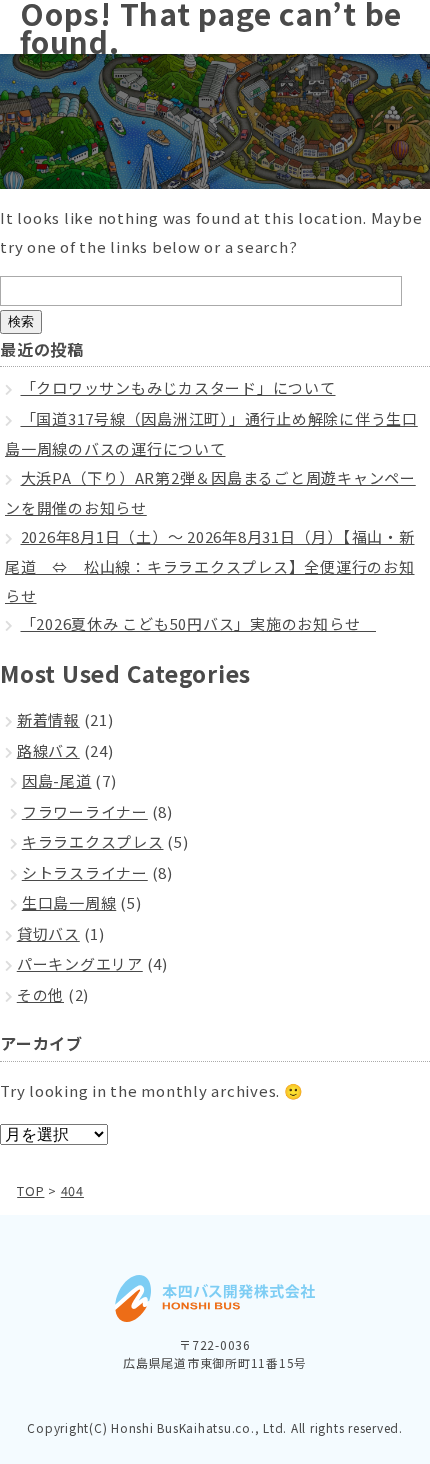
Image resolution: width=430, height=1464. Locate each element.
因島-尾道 (57, 780)
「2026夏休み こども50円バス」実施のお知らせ (199, 623)
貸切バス (48, 933)
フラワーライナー (85, 811)
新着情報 (48, 719)
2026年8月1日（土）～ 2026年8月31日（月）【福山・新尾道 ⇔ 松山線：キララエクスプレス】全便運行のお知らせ (210, 566)
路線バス (48, 750)
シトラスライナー (85, 872)
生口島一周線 (69, 902)
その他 (40, 994)
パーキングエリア (80, 963)
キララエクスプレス (93, 841)
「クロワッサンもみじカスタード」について (178, 387)
